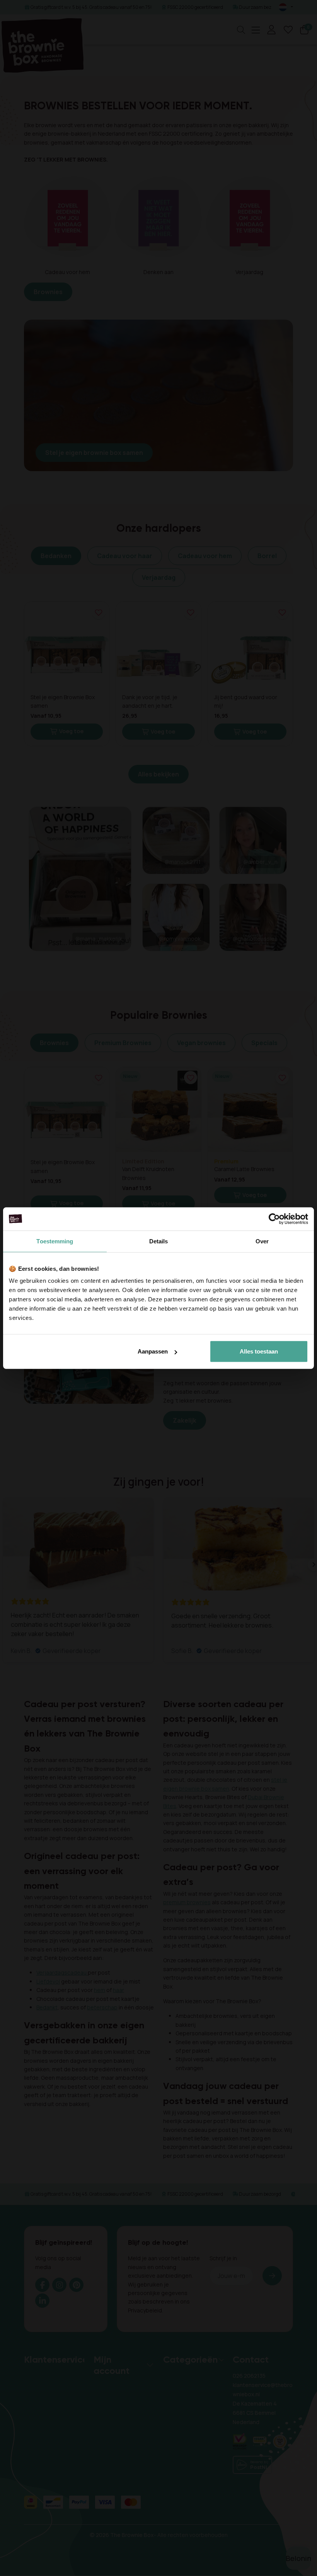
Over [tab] (262, 1241)
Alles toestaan (259, 1351)
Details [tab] (159, 1241)
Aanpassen (153, 1351)
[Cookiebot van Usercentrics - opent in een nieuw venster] (274, 1219)
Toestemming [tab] (55, 1241)
